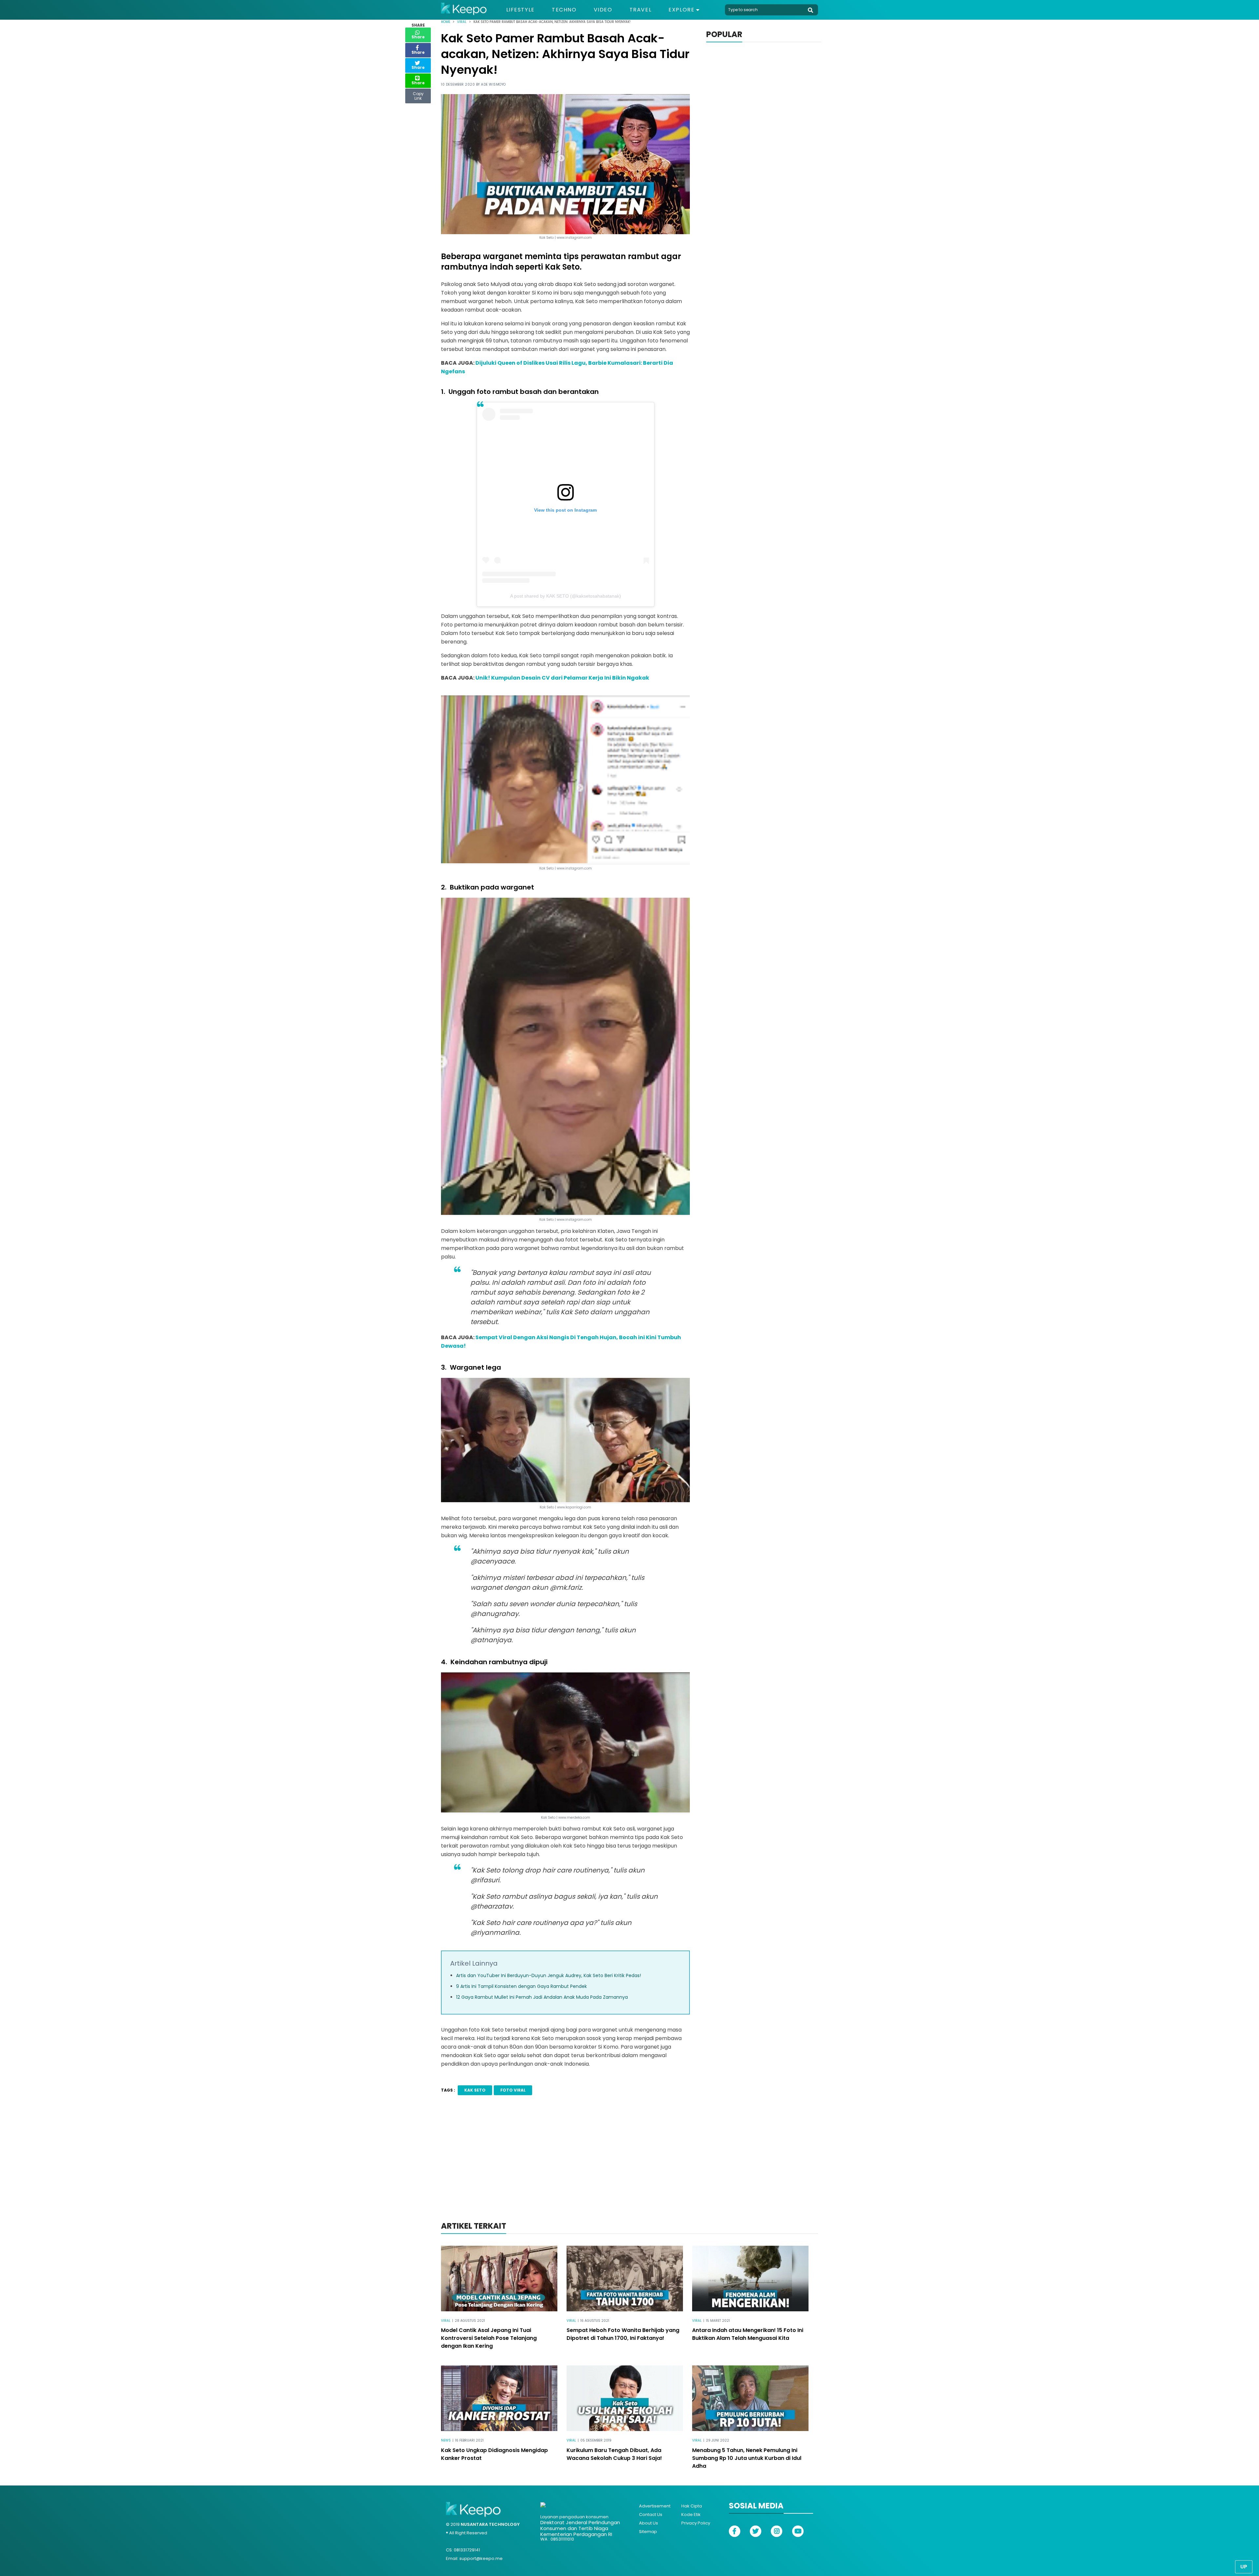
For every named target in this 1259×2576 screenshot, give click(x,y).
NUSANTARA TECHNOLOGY (490, 2524)
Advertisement (655, 2506)
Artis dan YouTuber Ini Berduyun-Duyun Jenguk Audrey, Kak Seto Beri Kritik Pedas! (549, 1975)
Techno (564, 10)
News (446, 2440)
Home (446, 22)
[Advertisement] (629, 2167)
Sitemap (648, 2532)
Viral (462, 22)
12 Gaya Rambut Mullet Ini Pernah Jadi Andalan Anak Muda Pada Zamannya (542, 1997)
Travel (641, 10)
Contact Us (651, 2515)
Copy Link (418, 94)
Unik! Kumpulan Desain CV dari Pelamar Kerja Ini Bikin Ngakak (562, 678)
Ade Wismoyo (493, 84)
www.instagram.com (574, 868)
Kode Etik (691, 2515)
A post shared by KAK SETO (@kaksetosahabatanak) (566, 596)
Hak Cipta (692, 2506)
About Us (649, 2523)
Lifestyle (520, 10)
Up (1244, 2567)
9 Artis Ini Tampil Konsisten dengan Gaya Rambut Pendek (521, 1986)
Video (603, 10)
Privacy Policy (696, 2523)
